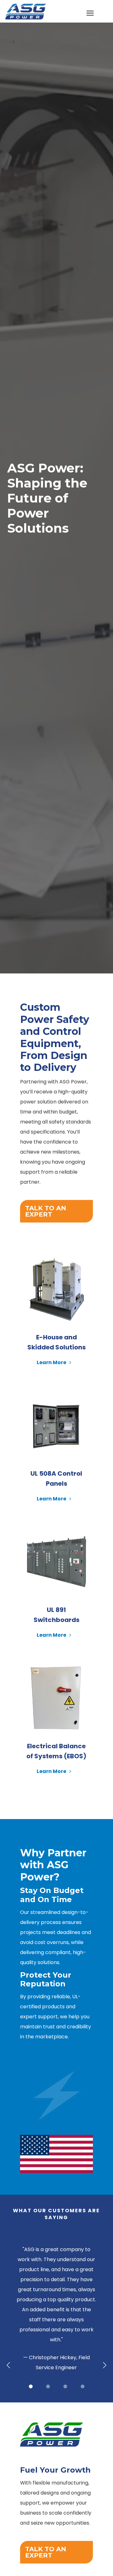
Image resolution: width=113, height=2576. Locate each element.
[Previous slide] (9, 2365)
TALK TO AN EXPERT (46, 1211)
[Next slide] (104, 2365)
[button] (31, 2386)
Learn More (52, 1363)
